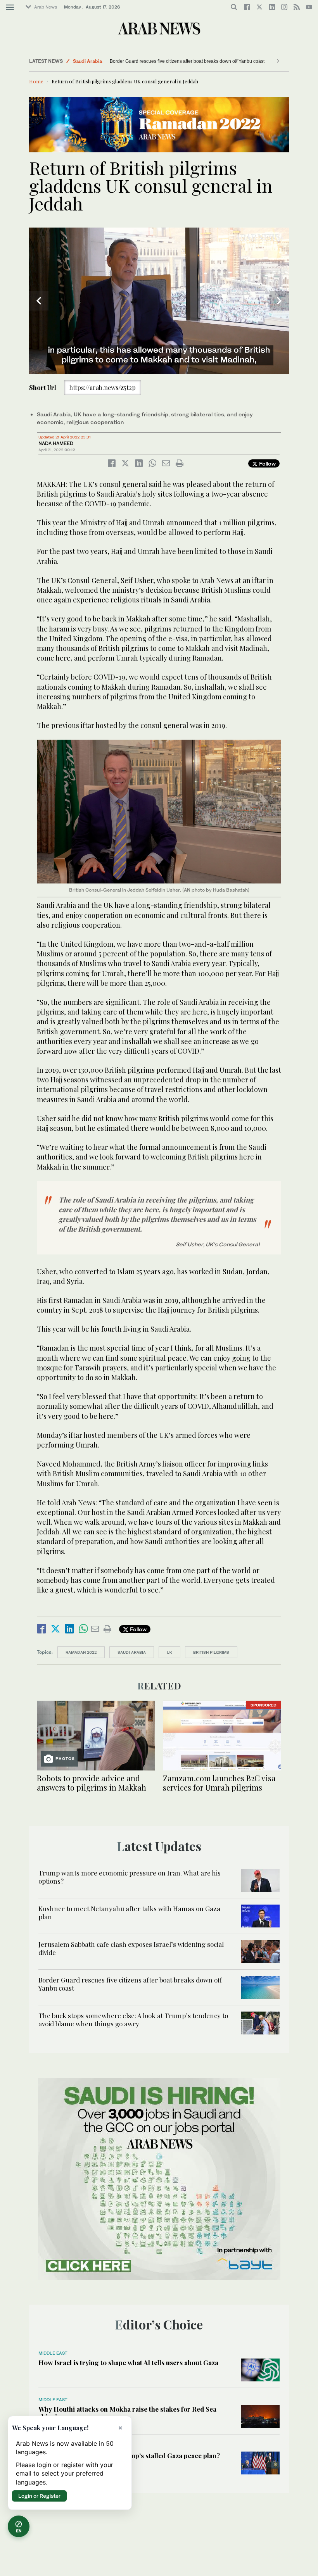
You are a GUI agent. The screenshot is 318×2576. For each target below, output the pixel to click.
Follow (267, 463)
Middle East (53, 2353)
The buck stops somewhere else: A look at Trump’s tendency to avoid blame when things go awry (133, 2019)
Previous (39, 301)
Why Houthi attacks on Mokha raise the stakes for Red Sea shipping (127, 2413)
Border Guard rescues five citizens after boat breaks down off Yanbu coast (187, 61)
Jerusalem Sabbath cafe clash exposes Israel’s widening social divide (131, 1948)
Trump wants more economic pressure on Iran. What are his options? (130, 1877)
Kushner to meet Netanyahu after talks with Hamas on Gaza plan (129, 1912)
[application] (159, 301)
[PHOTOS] (96, 1735)
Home (36, 81)
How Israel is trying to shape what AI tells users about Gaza (128, 2362)
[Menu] (10, 7)
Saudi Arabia (87, 61)
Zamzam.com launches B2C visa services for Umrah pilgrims (219, 1783)
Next (279, 301)
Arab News (46, 7)
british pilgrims (211, 1652)
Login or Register (39, 2496)
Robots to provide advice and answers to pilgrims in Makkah (92, 1783)
